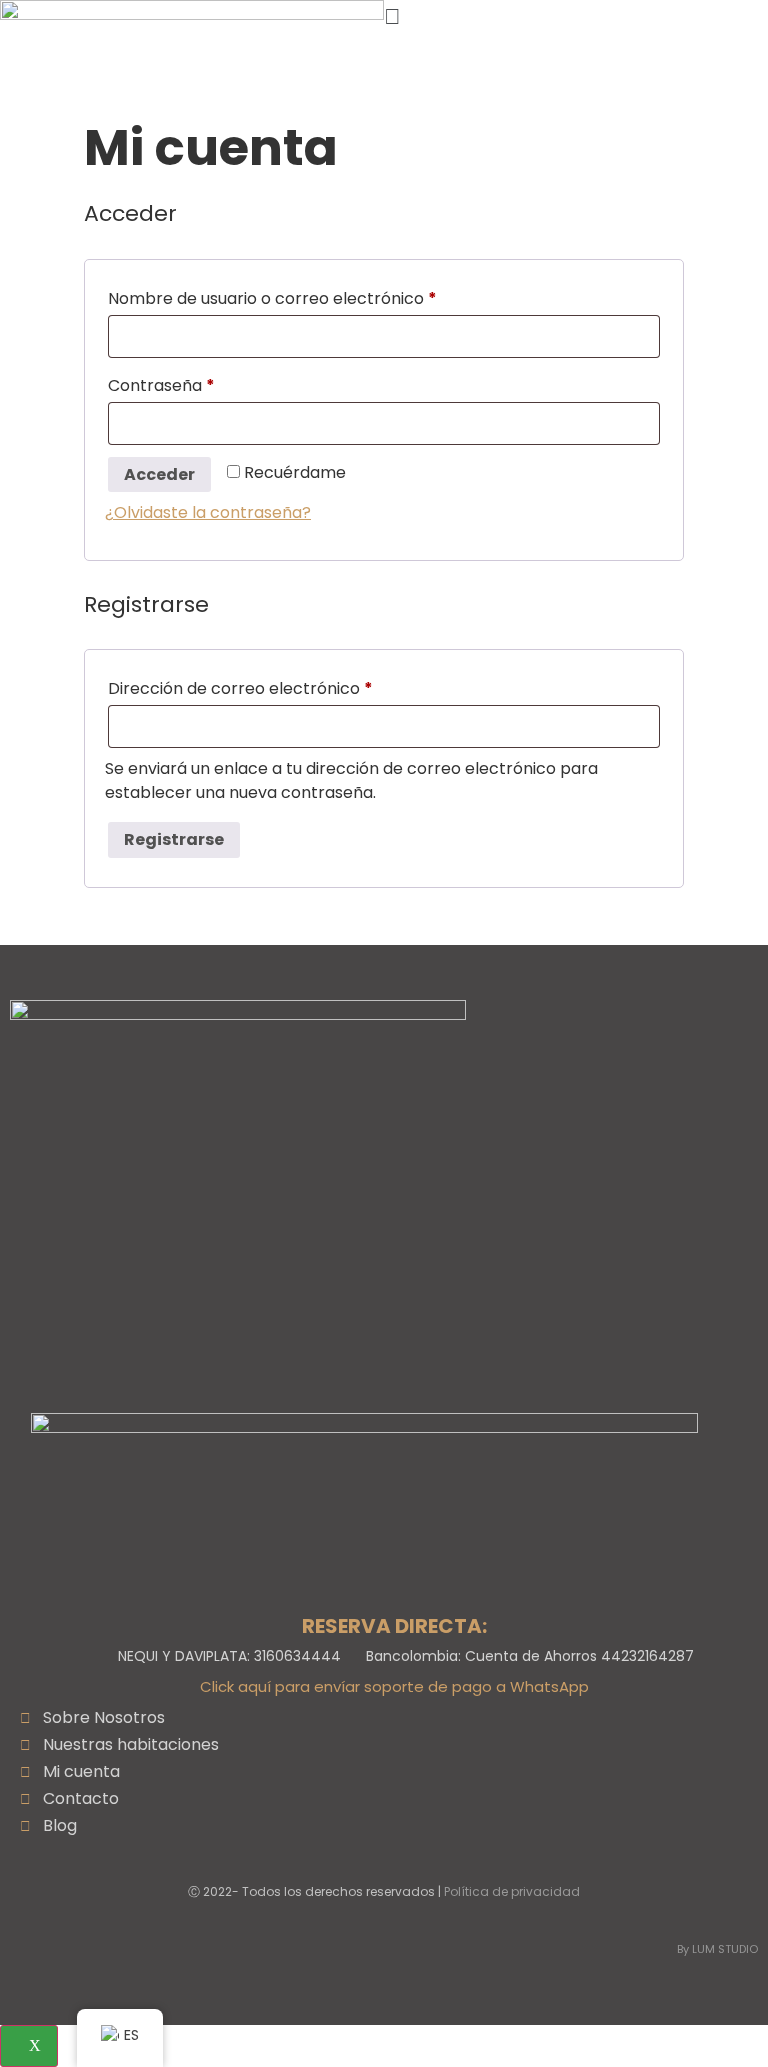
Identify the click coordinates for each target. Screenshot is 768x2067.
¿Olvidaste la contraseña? (208, 512)
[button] (576, 16)
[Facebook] (355, 1388)
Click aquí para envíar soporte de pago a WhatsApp (394, 1686)
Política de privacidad (512, 1891)
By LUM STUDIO (717, 1949)
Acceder (159, 474)
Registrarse (174, 839)
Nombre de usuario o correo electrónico (316, 296)
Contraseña (205, 383)
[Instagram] (406, 1388)
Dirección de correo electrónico (284, 686)
